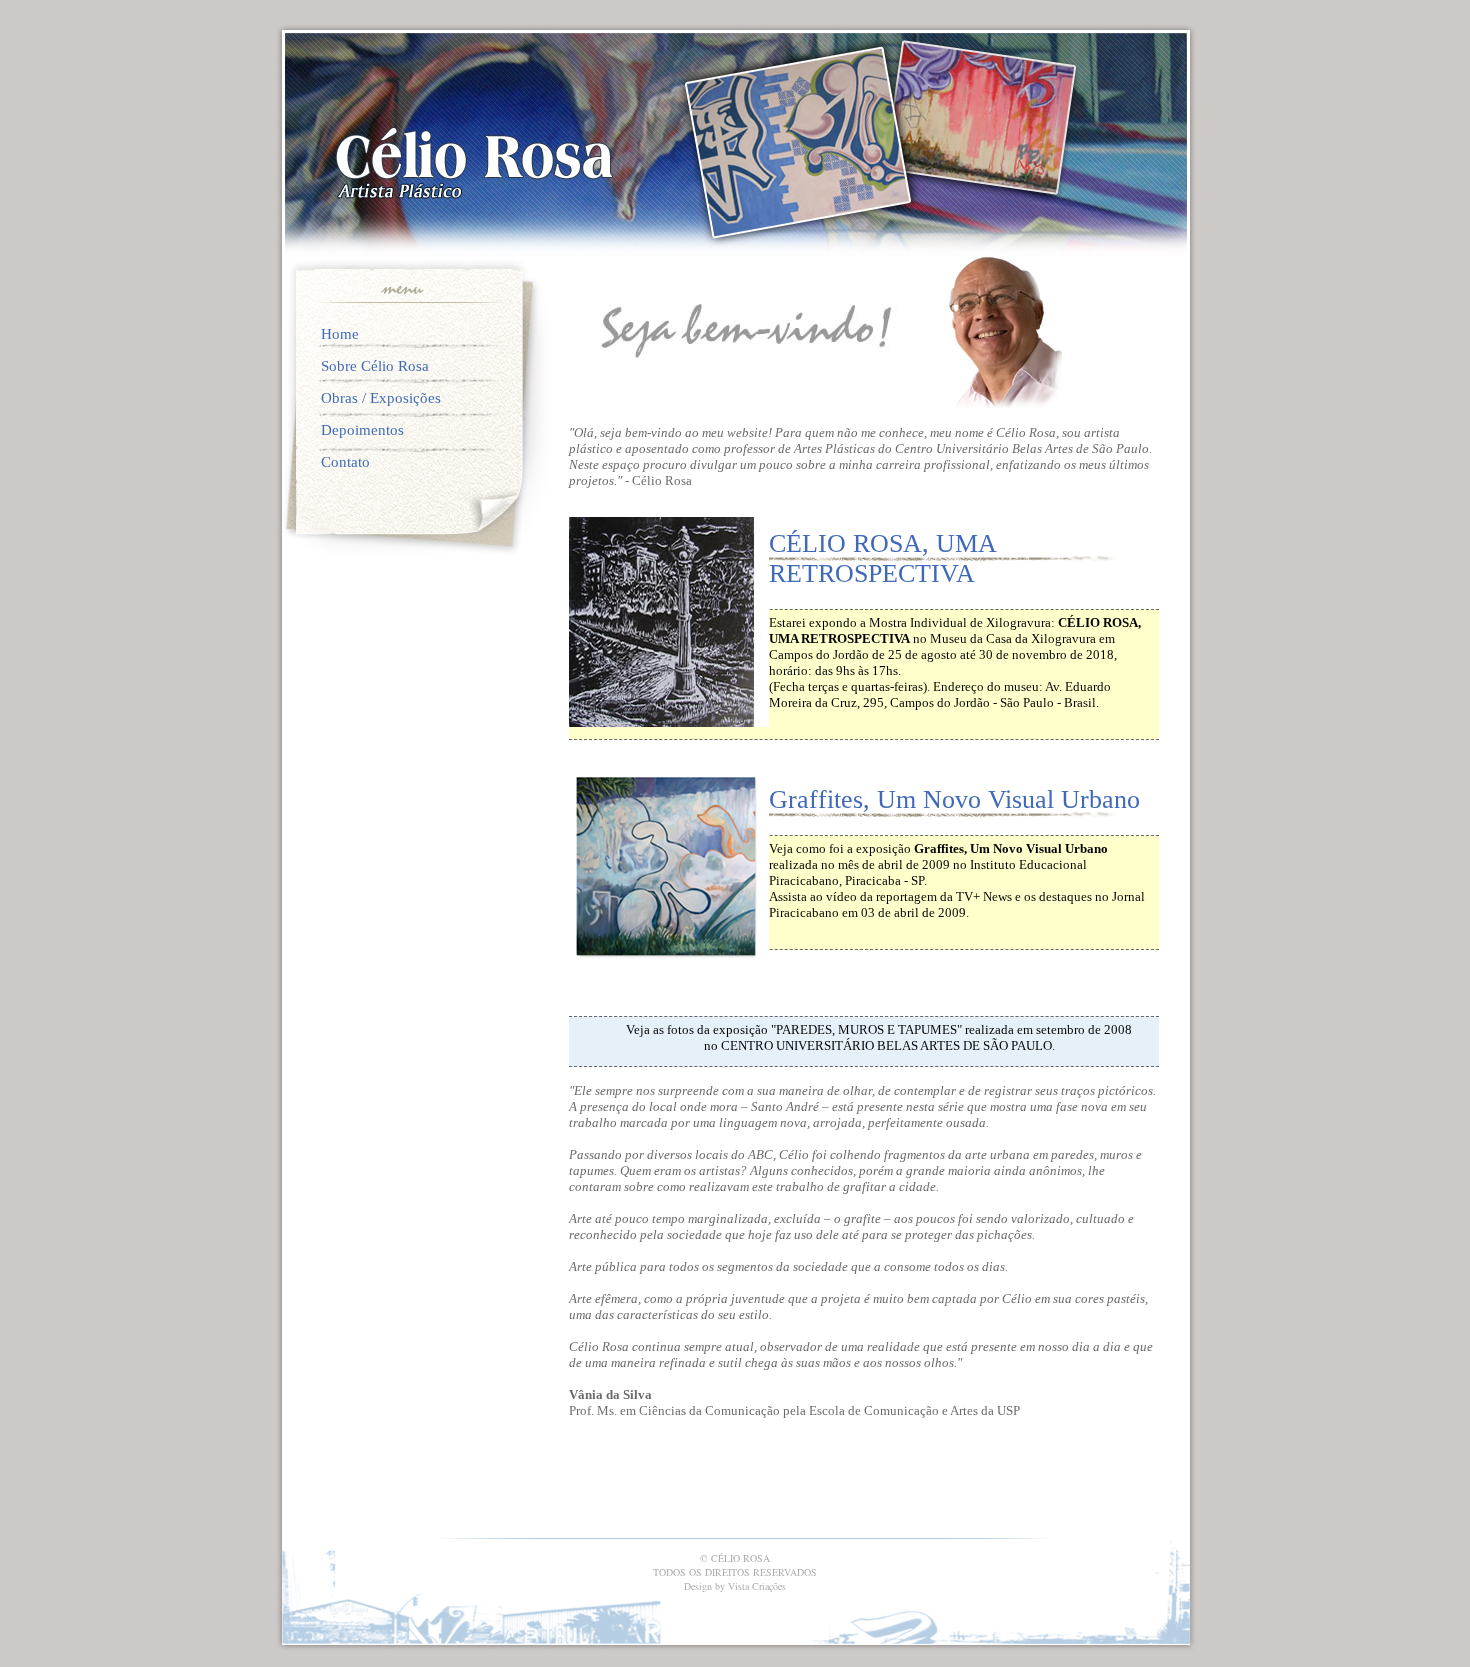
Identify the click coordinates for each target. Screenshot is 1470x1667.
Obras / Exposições (381, 398)
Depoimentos (362, 430)
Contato (345, 462)
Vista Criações (757, 1586)
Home (340, 334)
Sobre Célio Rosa (375, 366)
